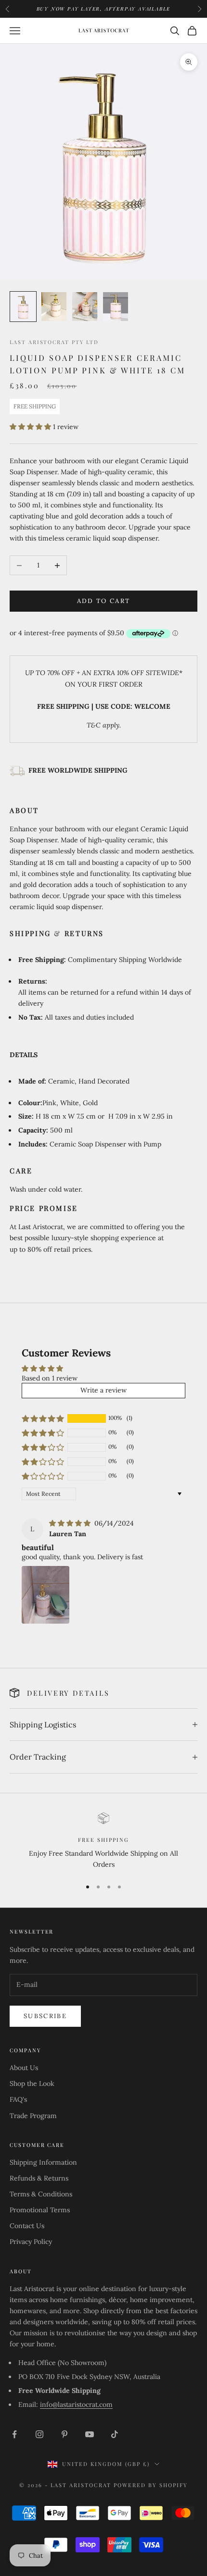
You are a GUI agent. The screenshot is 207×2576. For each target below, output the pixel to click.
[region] (103, 1842)
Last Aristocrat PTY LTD (54, 342)
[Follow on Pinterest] (65, 2434)
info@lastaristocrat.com (76, 2404)
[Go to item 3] (85, 306)
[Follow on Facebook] (14, 2434)
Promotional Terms (40, 2210)
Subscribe (45, 2016)
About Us (24, 2068)
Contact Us (27, 2226)
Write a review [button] (103, 1390)
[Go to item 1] (23, 306)
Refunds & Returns (39, 2178)
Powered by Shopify (151, 2485)
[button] (31, 427)
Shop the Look (32, 2083)
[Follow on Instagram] (39, 2434)
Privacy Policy (31, 2242)
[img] (71, 1523)
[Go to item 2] (54, 306)
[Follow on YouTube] (90, 2434)
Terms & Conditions (41, 2194)
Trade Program (33, 2116)
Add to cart (104, 601)
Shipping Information (43, 2162)
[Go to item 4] (116, 306)
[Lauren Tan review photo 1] (45, 1595)
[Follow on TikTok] (115, 2434)
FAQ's (18, 2099)
